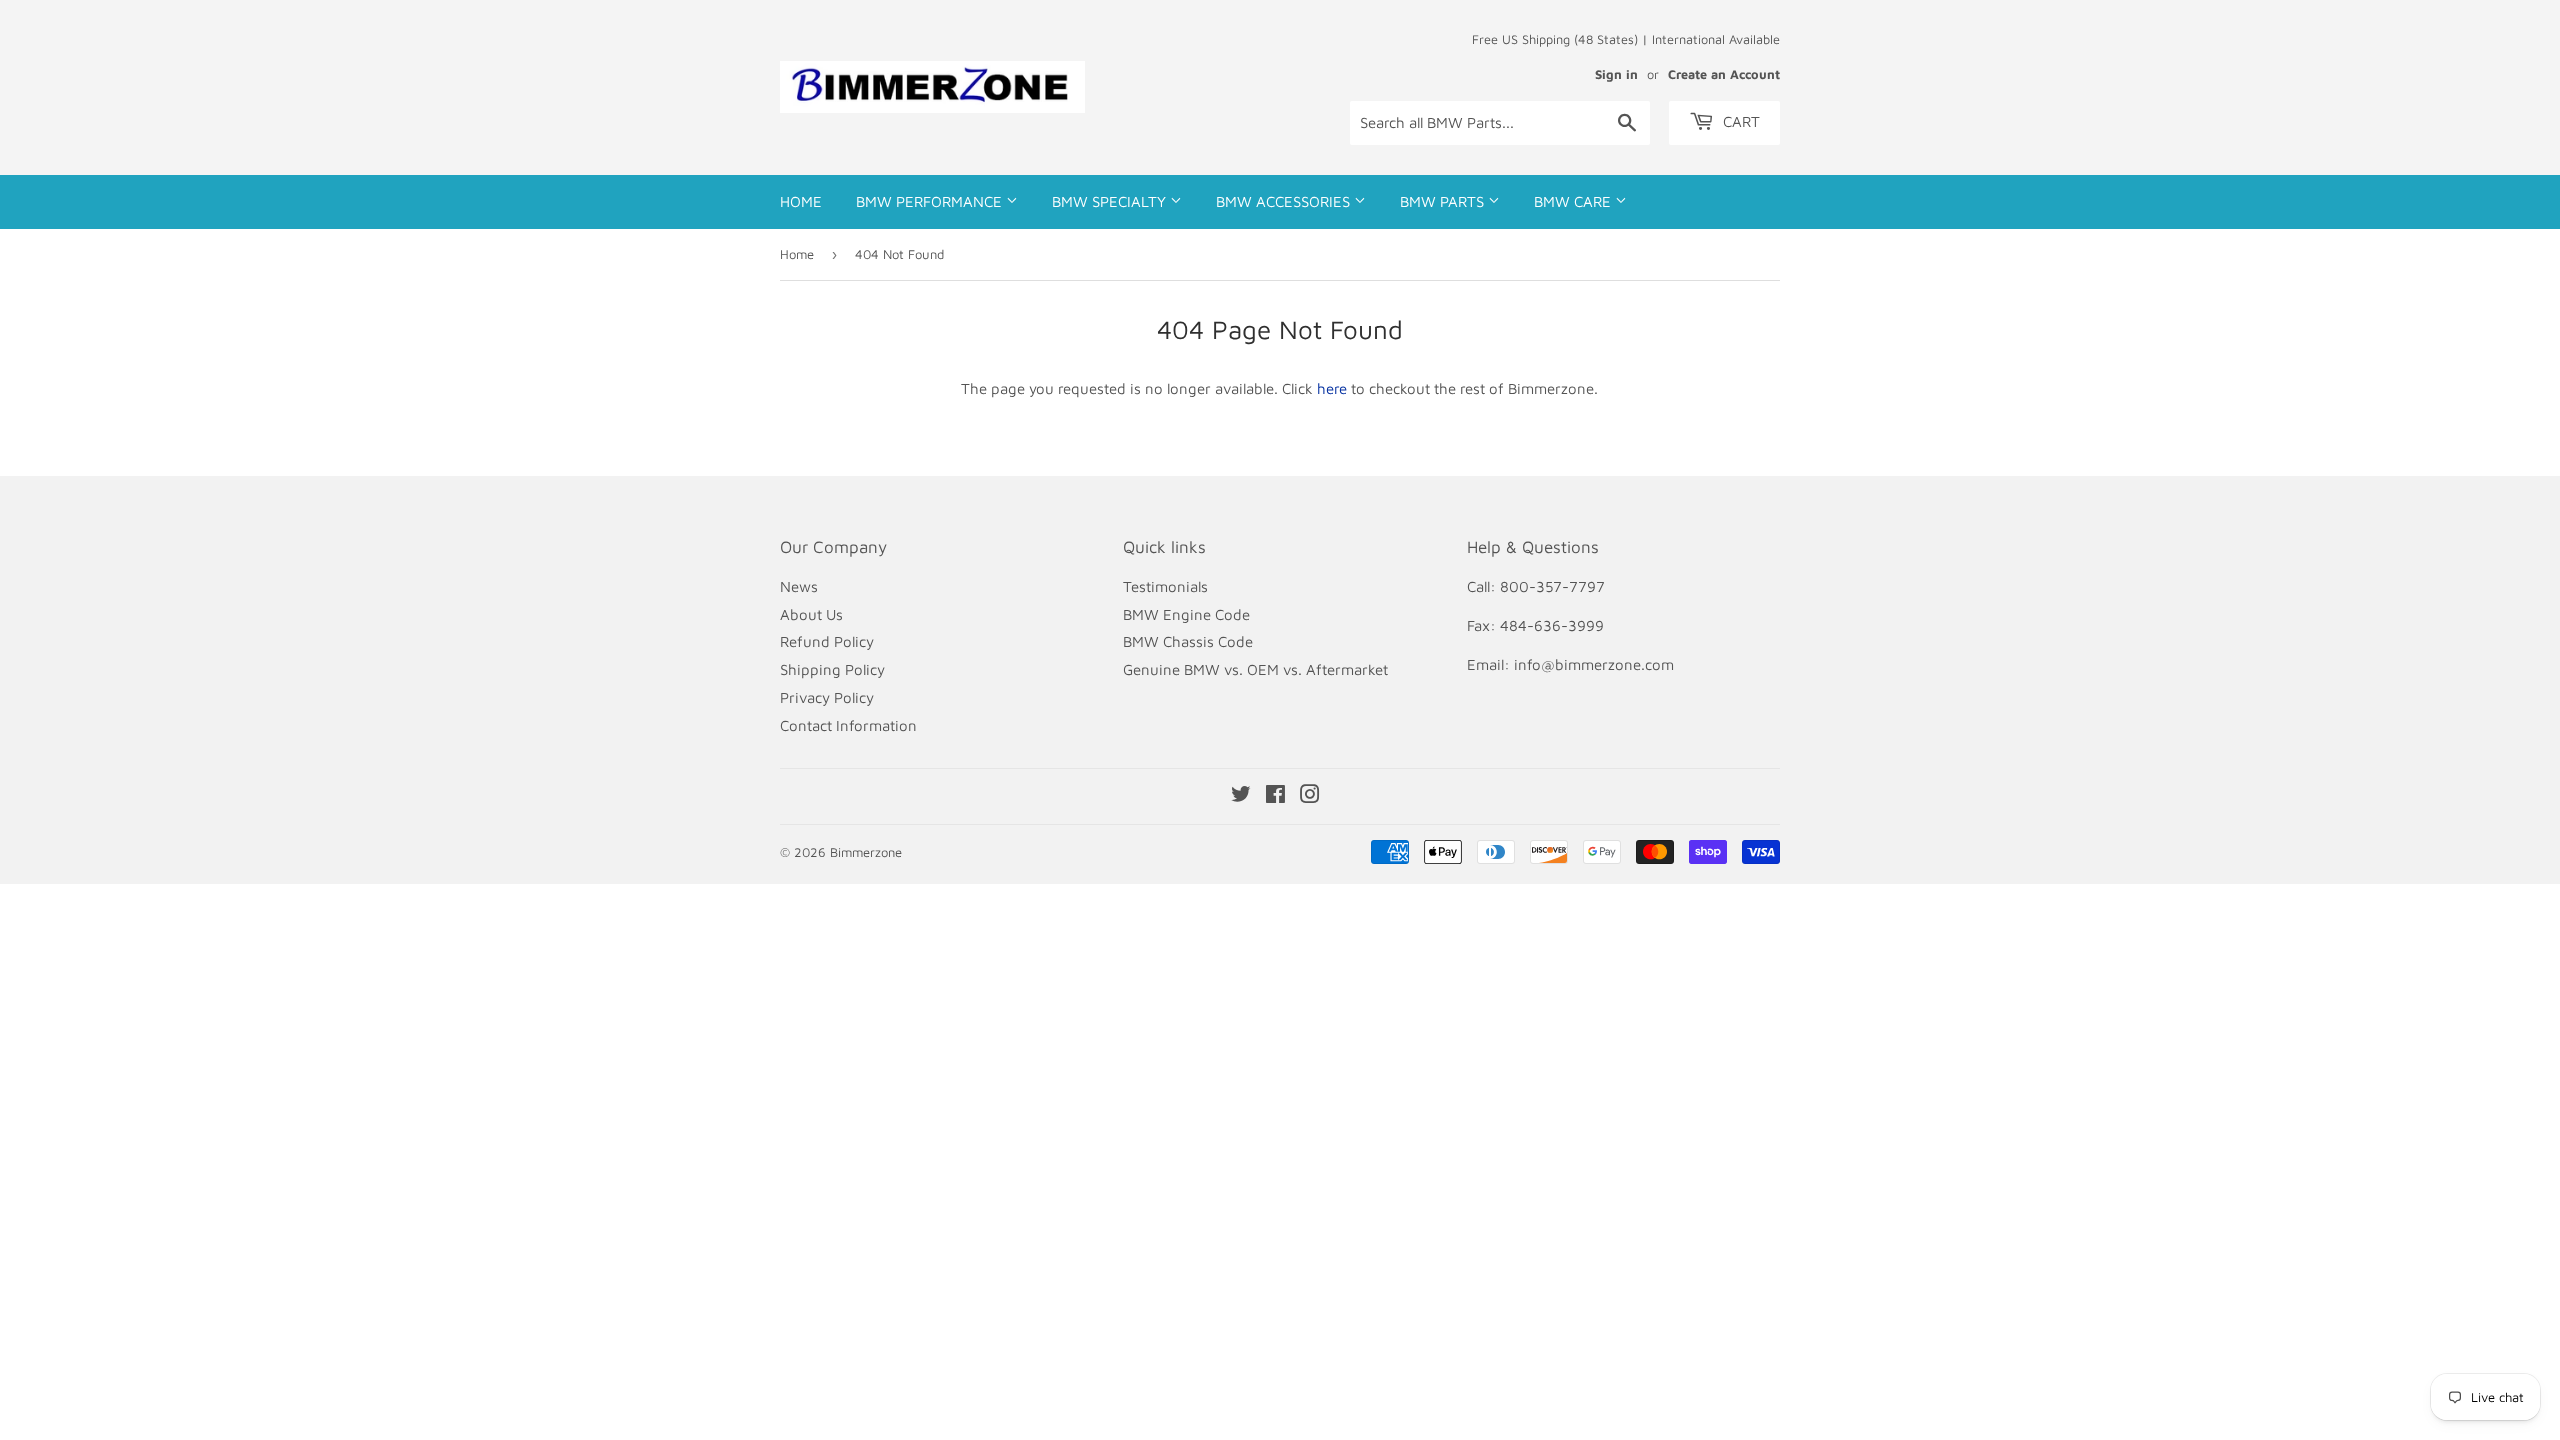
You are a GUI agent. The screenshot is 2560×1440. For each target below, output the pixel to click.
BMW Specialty (1111, 201)
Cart (1739, 121)
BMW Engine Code (1186, 614)
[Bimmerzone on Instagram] (1310, 796)
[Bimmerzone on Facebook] (1275, 796)
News (799, 586)
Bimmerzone (866, 852)
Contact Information (848, 725)
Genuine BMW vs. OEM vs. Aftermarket (1255, 669)
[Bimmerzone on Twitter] (1241, 796)
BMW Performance (931, 201)
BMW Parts (1444, 201)
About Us (811, 614)
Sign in (1616, 74)
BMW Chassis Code (1188, 641)
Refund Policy (827, 641)
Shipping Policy (832, 669)
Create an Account (1724, 74)
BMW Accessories (1285, 201)
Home (801, 201)
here (1332, 388)
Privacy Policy (827, 697)
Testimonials (1165, 586)
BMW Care (1574, 201)
